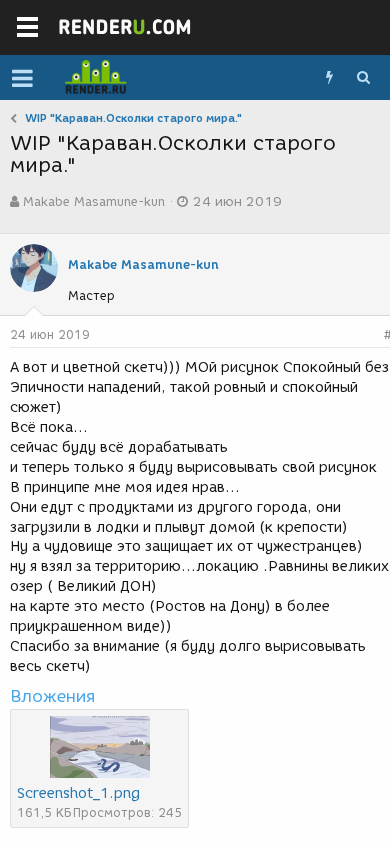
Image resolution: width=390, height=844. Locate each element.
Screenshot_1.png (78, 793)
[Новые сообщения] (329, 78)
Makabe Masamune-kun (94, 201)
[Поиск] (363, 78)
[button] (22, 78)
